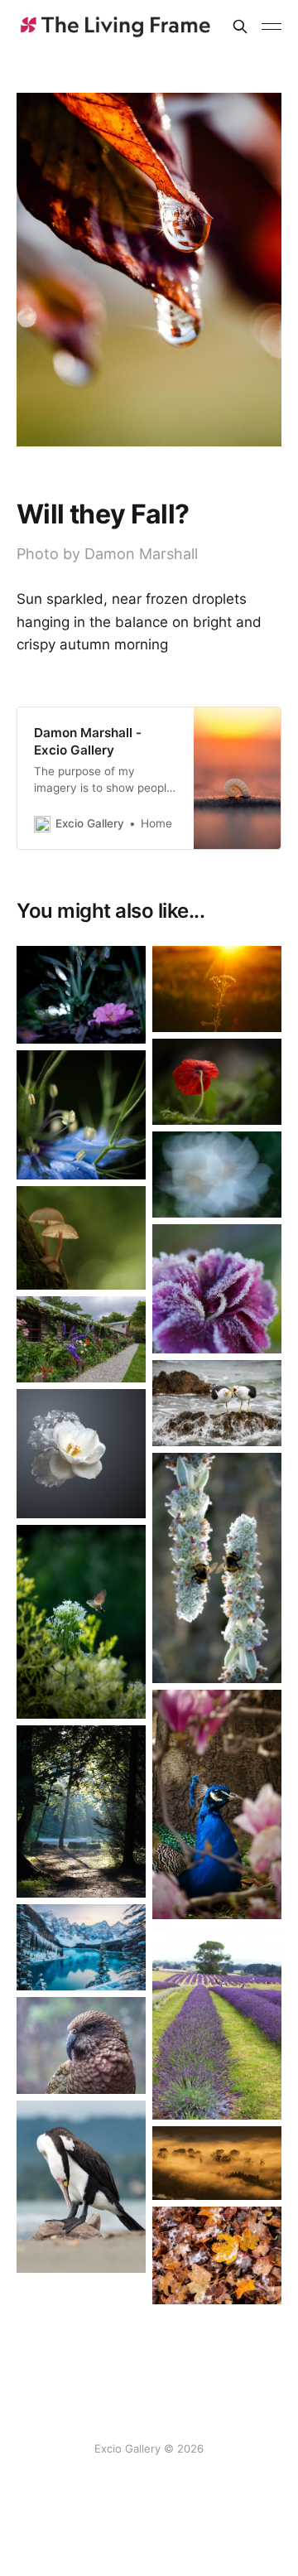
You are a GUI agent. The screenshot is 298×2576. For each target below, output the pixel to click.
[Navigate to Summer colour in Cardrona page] (81, 1339)
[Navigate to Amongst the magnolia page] (217, 1804)
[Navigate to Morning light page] (81, 1811)
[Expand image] (121, 1019)
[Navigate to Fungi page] (81, 1238)
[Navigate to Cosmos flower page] (217, 1175)
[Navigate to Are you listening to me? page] (217, 1403)
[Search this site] (240, 27)
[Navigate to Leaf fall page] (217, 2255)
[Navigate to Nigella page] (81, 1115)
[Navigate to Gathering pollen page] (81, 1622)
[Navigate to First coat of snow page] (81, 1947)
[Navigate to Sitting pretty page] (81, 995)
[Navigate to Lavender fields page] (217, 2023)
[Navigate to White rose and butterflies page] (81, 1454)
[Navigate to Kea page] (81, 2045)
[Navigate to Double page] (217, 1568)
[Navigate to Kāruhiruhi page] (81, 2187)
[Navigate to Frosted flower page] (217, 1289)
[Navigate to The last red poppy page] (217, 1082)
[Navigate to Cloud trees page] (217, 2164)
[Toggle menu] (272, 27)
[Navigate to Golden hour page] (217, 989)
